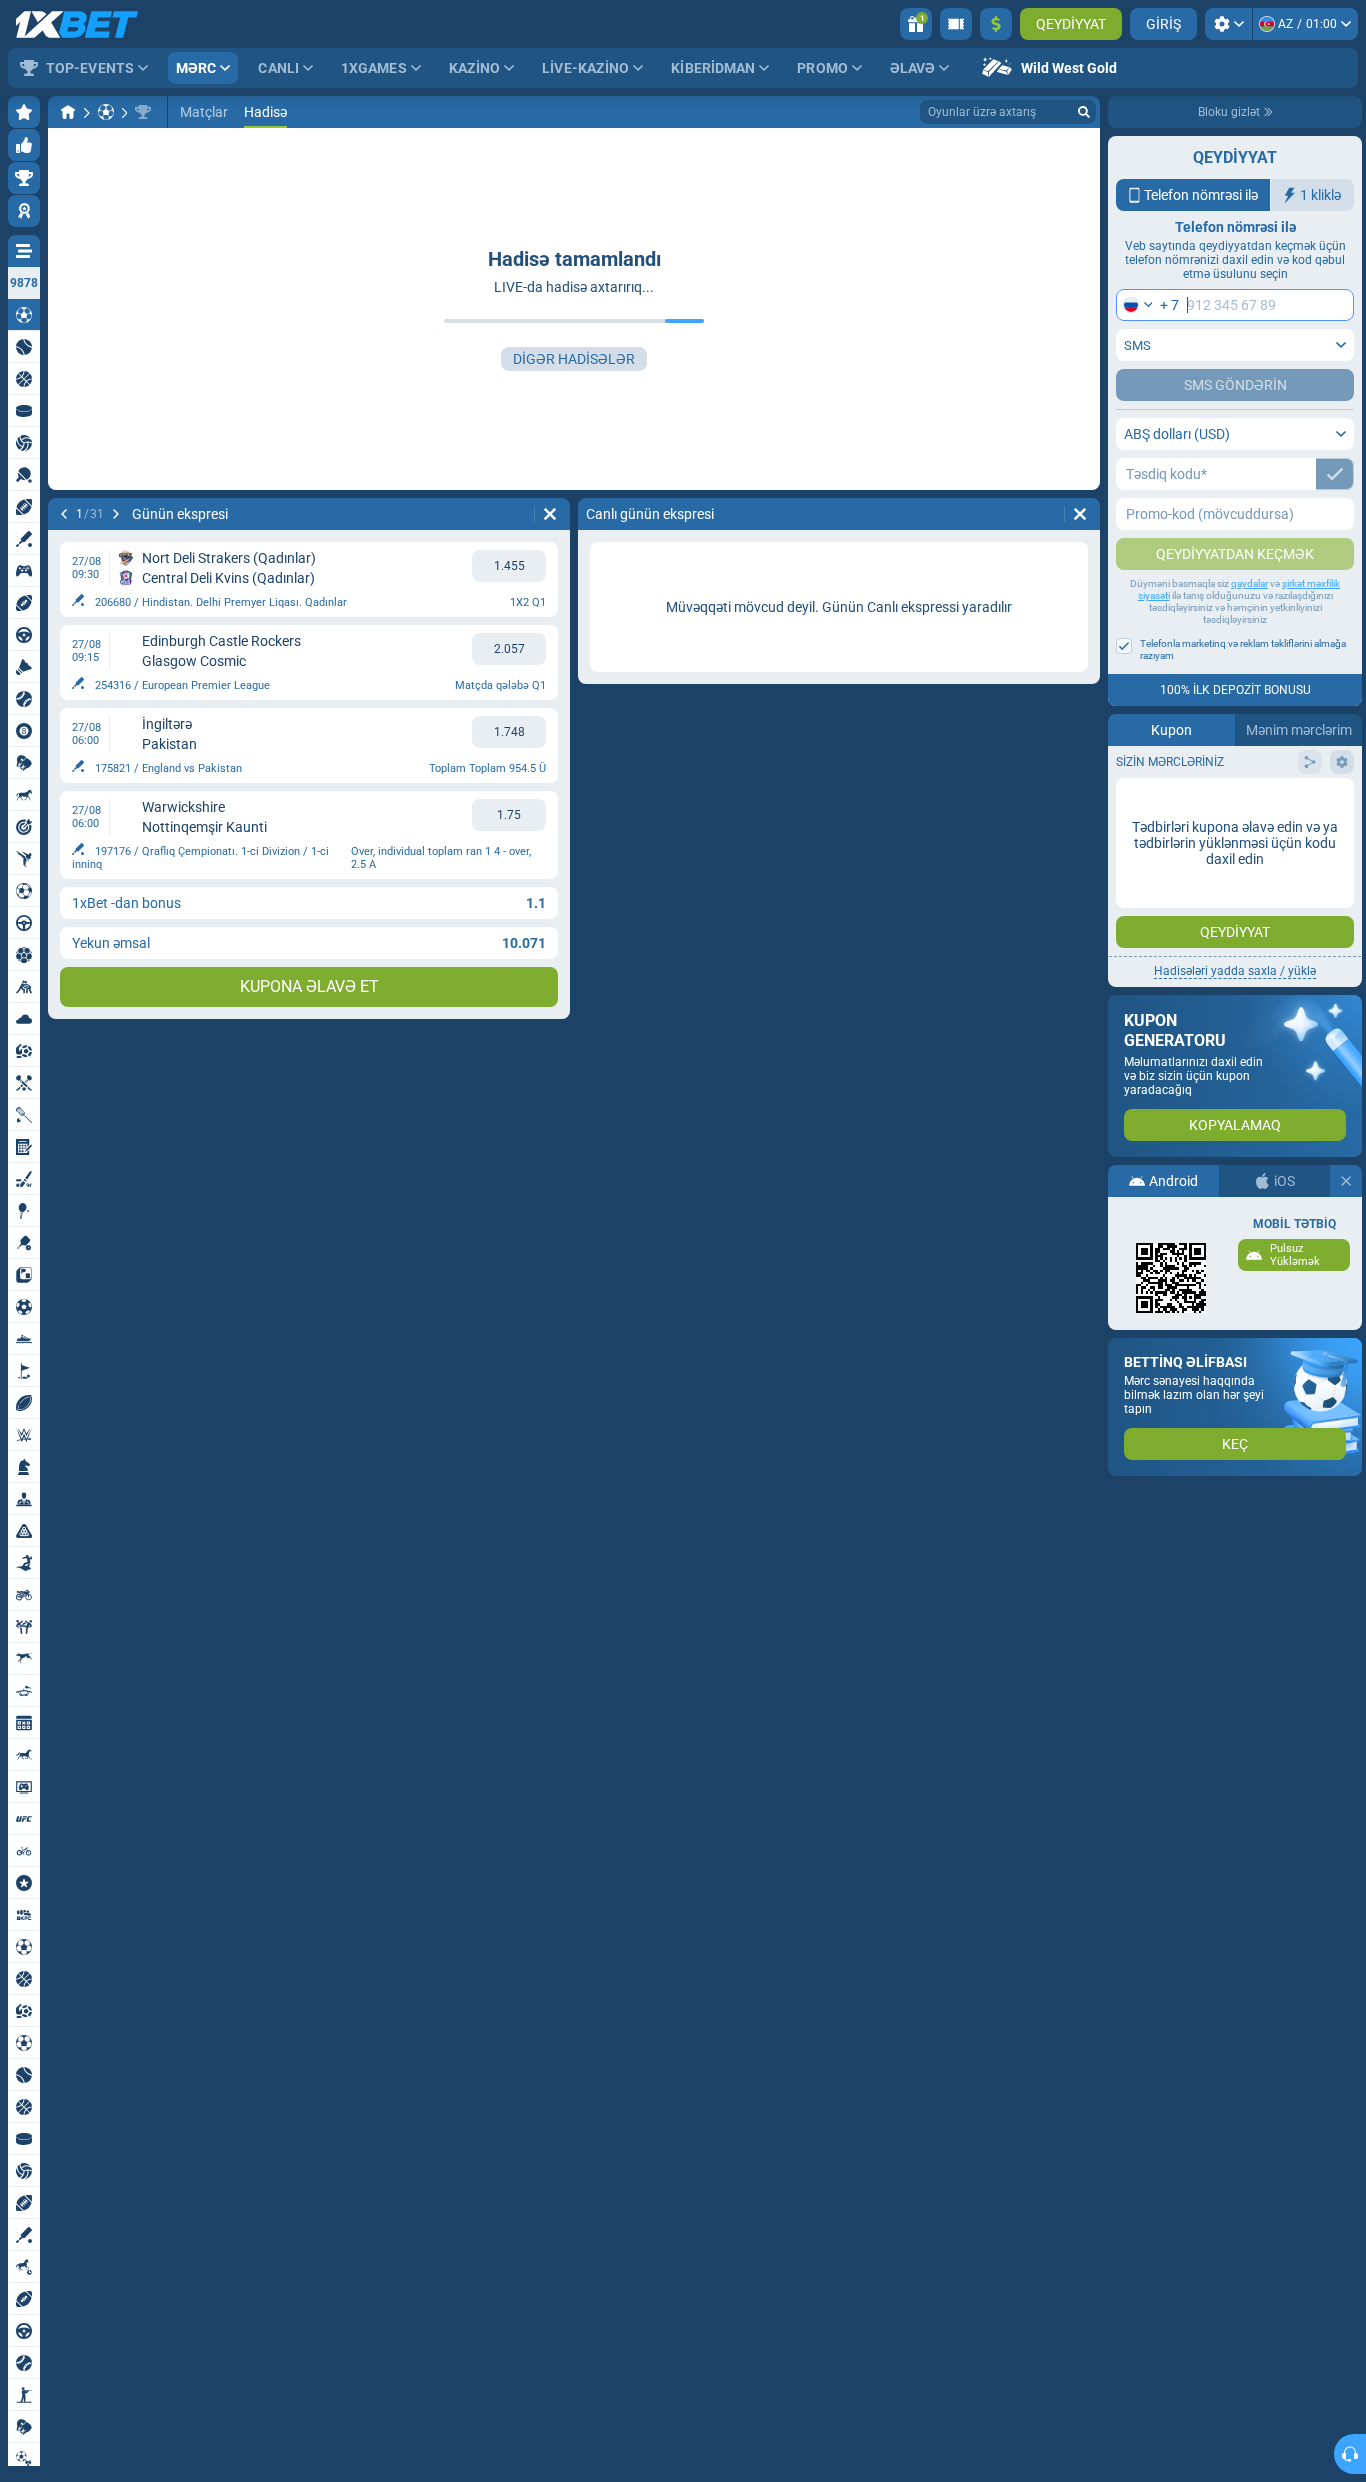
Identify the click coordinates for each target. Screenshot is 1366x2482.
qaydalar (1249, 583)
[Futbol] (106, 112)
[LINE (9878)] (68, 112)
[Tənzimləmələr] (1228, 24)
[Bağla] (1346, 1181)
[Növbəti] (116, 514)
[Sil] (550, 514)
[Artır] (996, 24)
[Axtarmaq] (1084, 112)
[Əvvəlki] (64, 514)
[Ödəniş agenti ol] (956, 24)
